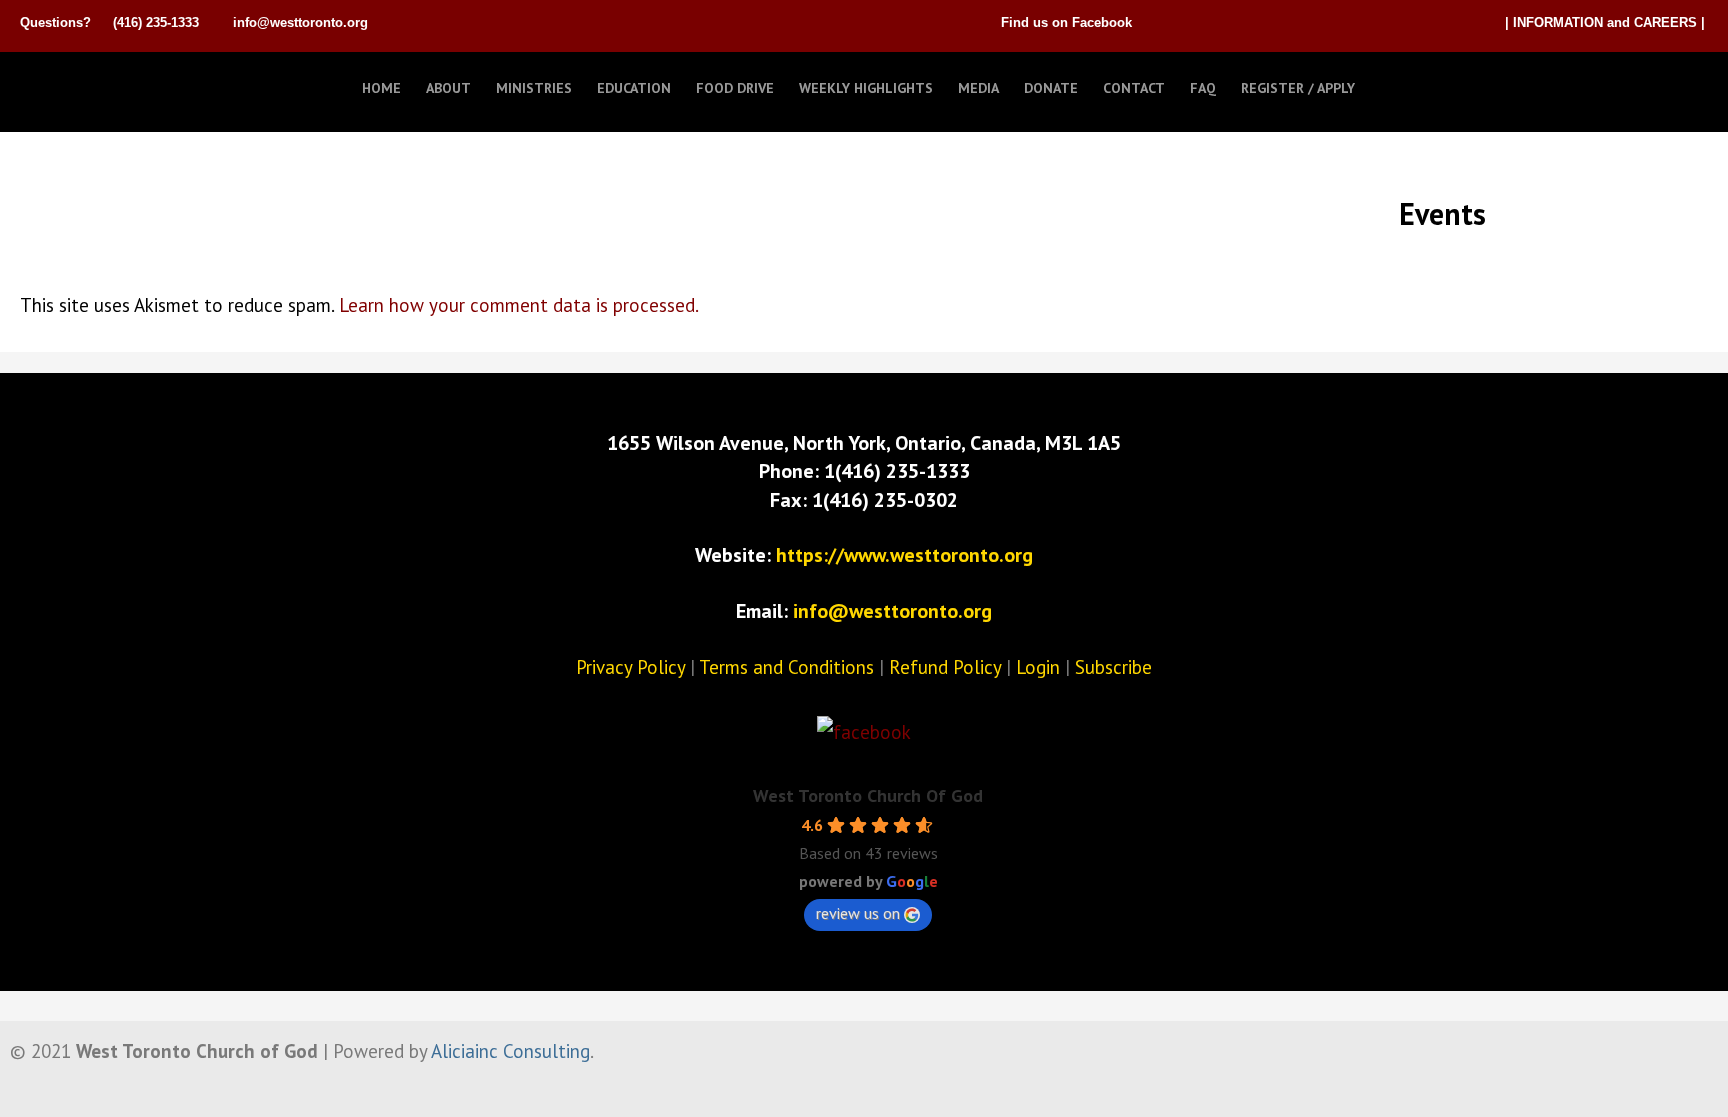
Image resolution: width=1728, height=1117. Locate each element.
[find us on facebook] (864, 732)
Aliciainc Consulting (510, 1051)
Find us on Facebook (1066, 22)
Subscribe (1113, 667)
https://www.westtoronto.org (904, 555)
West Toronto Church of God (120, 83)
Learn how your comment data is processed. (519, 305)
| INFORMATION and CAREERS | (1605, 22)
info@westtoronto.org (300, 22)
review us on (858, 913)
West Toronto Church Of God (868, 795)
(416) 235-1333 (156, 22)
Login (1038, 667)
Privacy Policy (630, 667)
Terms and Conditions (786, 667)
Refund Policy (945, 667)
